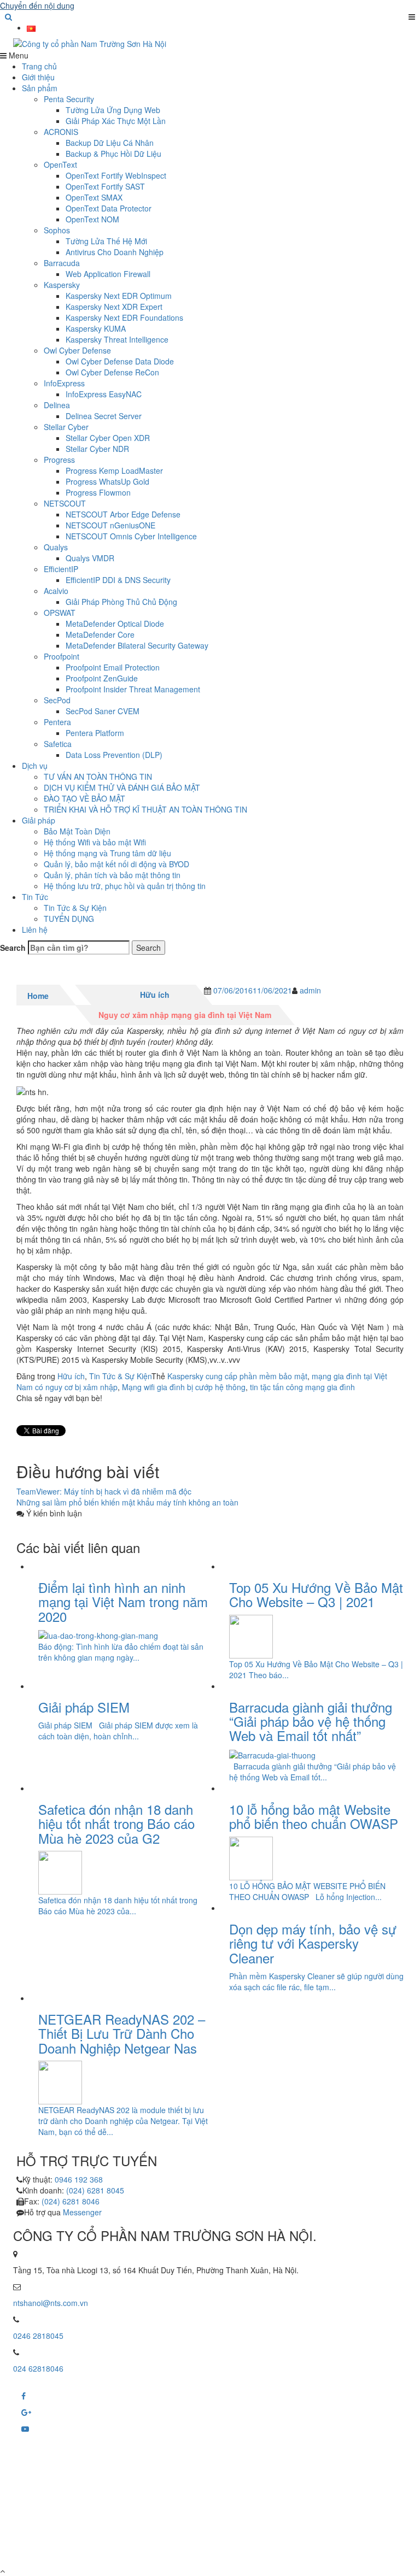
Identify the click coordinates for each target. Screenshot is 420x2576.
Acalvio (56, 591)
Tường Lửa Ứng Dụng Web (113, 110)
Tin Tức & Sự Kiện (75, 908)
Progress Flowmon (98, 492)
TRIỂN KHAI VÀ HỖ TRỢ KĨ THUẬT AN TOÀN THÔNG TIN (145, 809)
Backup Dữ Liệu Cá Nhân (110, 143)
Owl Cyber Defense (77, 350)
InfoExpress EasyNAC (104, 394)
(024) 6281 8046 (71, 2201)
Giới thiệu (38, 77)
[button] (8, 16)
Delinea (57, 405)
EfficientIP (61, 569)
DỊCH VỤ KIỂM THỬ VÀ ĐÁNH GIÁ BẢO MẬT (122, 787)
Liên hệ (35, 930)
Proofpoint (62, 656)
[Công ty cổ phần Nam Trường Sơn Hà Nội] (210, 44)
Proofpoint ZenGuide (102, 678)
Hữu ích (155, 995)
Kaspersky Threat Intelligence (117, 339)
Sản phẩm (40, 88)
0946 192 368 (79, 2179)
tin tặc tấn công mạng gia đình (302, 1387)
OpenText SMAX (94, 197)
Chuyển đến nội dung (37, 5)
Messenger (82, 2212)
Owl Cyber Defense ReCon (112, 372)
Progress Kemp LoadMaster (114, 470)
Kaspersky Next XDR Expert (114, 307)
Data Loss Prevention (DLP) (114, 755)
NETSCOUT (65, 503)
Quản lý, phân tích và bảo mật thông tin (112, 875)
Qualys (56, 547)
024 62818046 (38, 2368)
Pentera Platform (95, 733)
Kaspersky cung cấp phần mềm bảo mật (237, 1376)
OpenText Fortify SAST (105, 186)
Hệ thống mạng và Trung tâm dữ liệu (107, 853)
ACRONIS (61, 132)
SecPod (57, 700)
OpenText (60, 164)
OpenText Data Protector (109, 208)
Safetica (58, 744)
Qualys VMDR (90, 558)
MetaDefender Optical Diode (115, 624)
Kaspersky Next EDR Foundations (124, 317)
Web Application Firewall (108, 274)
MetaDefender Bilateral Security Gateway (137, 645)
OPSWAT (60, 613)
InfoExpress (64, 383)
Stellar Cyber (66, 427)
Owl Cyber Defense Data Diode (120, 361)
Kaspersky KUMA (96, 328)
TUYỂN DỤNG (69, 919)
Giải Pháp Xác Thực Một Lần (116, 121)
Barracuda (62, 263)
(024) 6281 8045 (95, 2190)
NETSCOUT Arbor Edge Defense (123, 514)
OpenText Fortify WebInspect (116, 175)
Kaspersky (62, 285)
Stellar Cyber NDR (97, 449)
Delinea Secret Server (104, 416)
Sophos (57, 230)
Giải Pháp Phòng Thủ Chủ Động (121, 602)
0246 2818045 (38, 2336)
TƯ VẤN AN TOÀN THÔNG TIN (98, 777)
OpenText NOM (92, 219)
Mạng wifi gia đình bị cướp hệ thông (184, 1387)
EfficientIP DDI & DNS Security (118, 580)
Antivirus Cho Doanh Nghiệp (115, 252)
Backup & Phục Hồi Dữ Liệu (113, 154)
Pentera (57, 722)
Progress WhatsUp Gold (107, 481)
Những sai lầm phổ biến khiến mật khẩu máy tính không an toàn (127, 1502)
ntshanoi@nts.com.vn (51, 2303)
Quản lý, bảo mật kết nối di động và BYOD (116, 864)
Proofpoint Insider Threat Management (133, 689)
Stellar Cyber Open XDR (108, 438)
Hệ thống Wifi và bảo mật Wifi (95, 842)
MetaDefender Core (100, 634)
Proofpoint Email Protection (113, 667)
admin (310, 990)
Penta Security (69, 99)
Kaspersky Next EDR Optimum (119, 296)
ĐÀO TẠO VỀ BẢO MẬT (84, 798)
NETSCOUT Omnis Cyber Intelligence (131, 536)
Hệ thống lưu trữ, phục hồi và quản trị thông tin (125, 886)
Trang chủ (39, 66)
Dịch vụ (35, 766)
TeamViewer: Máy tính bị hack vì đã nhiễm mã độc (104, 1491)
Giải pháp (39, 820)
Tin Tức (35, 897)
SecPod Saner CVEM (103, 711)
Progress (59, 460)
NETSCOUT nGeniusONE (110, 525)
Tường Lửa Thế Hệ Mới (106, 241)
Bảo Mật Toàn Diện (77, 831)
